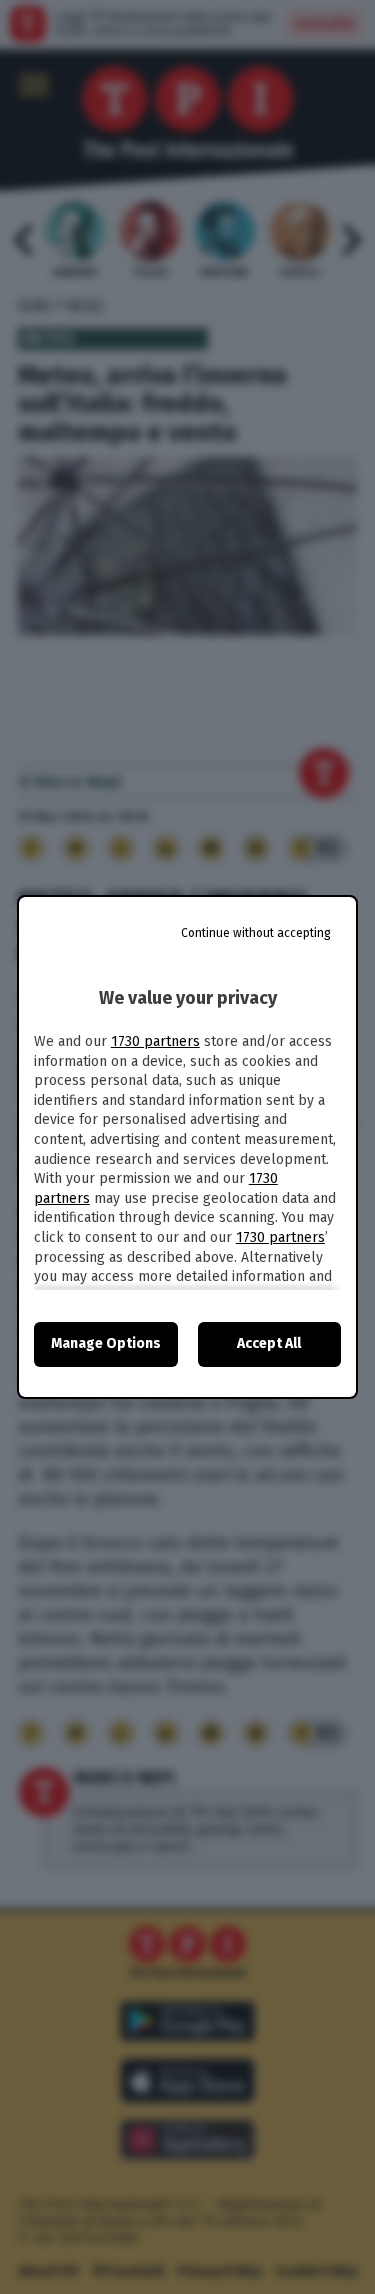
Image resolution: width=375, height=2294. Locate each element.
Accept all (269, 1343)
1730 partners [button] (155, 1041)
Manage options (106, 1343)
